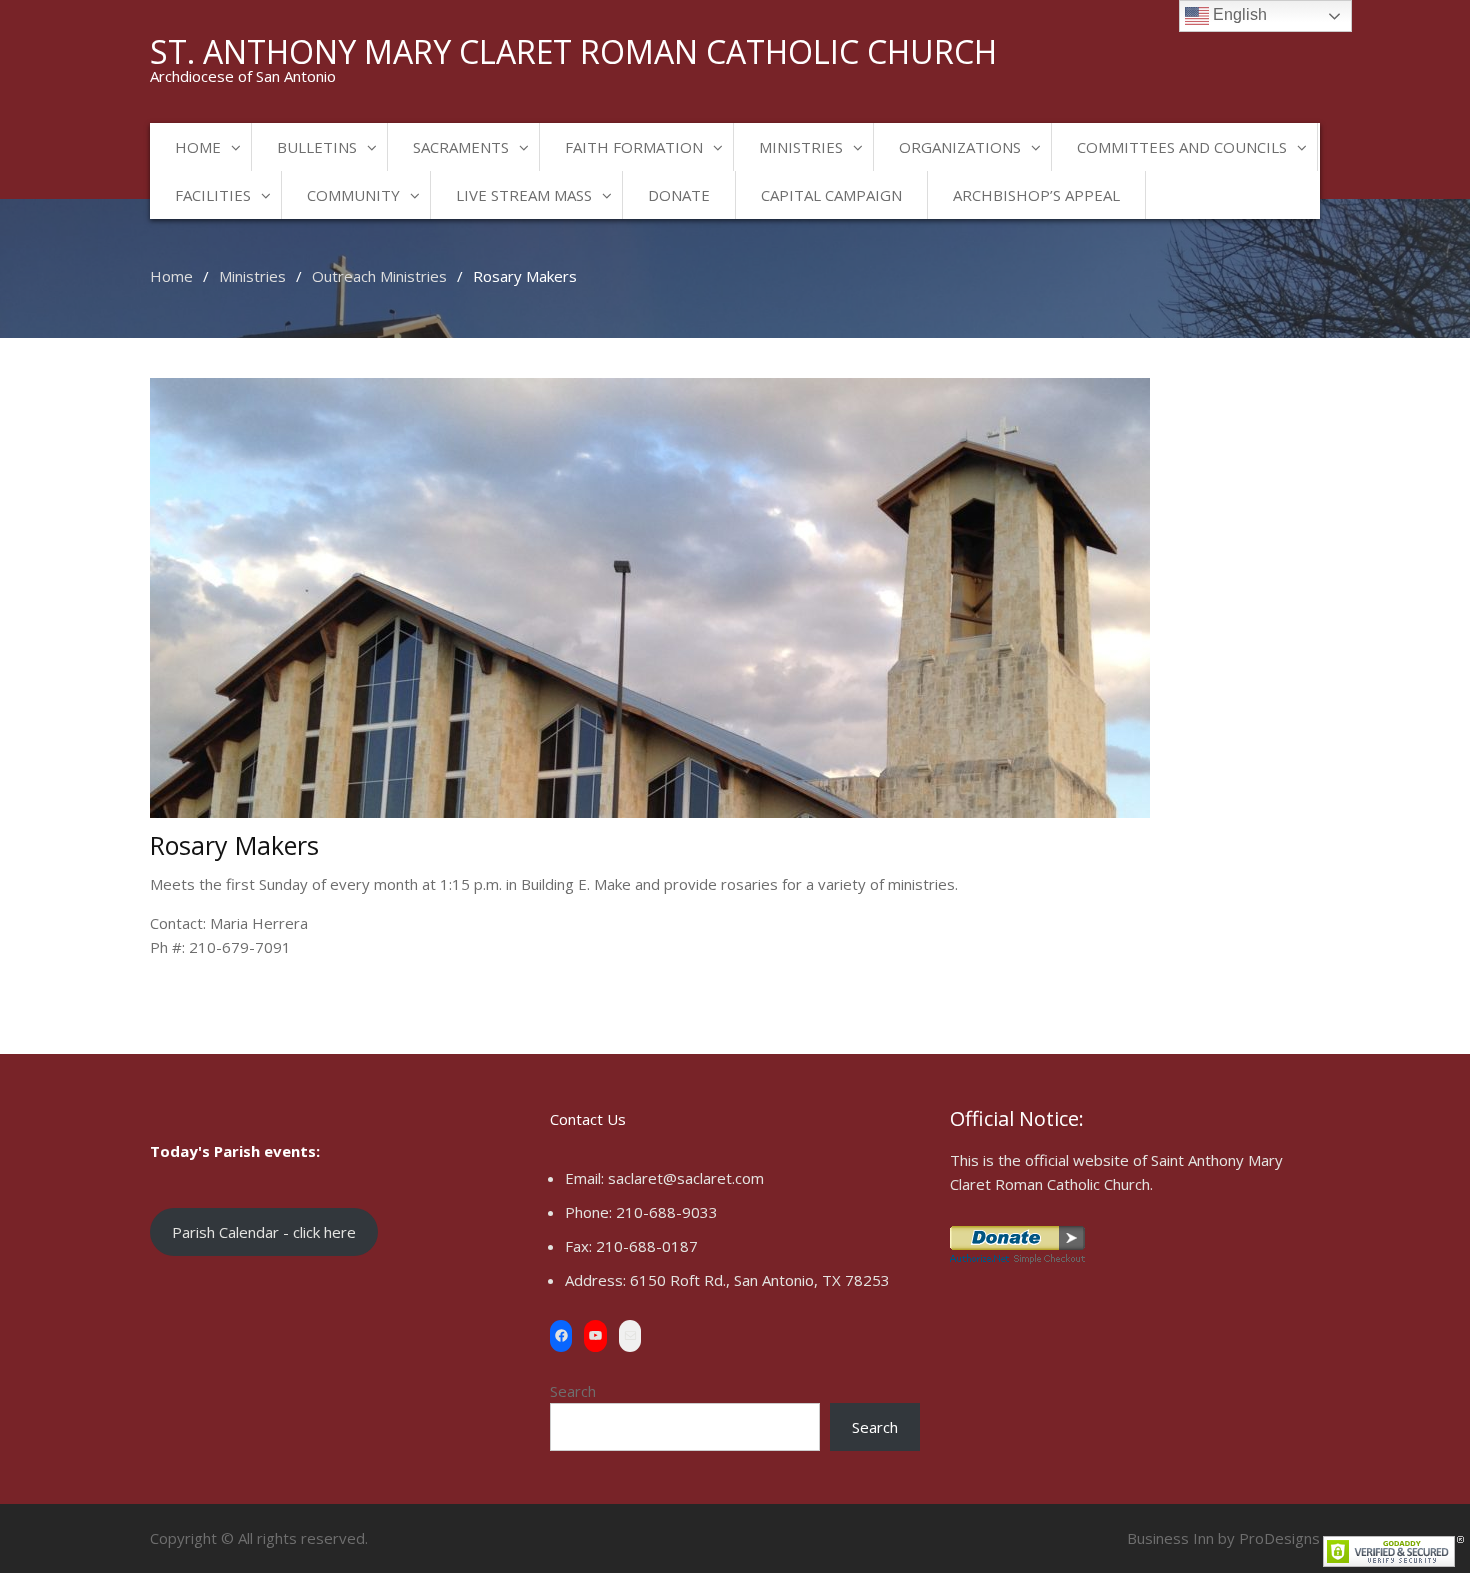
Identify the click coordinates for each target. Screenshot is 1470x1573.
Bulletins (317, 147)
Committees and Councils (1182, 147)
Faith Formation (634, 147)
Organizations (960, 147)
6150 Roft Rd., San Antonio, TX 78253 (760, 1280)
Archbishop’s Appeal (1036, 195)
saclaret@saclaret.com (686, 1178)
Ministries (801, 147)
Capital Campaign (831, 195)
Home (198, 147)
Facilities (213, 195)
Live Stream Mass (524, 195)
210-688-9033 (667, 1212)
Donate (679, 195)
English (1238, 14)
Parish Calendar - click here (264, 1232)
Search (573, 1391)
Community (353, 195)
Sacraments (461, 147)
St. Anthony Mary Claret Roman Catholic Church (573, 51)
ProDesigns (1279, 1538)
